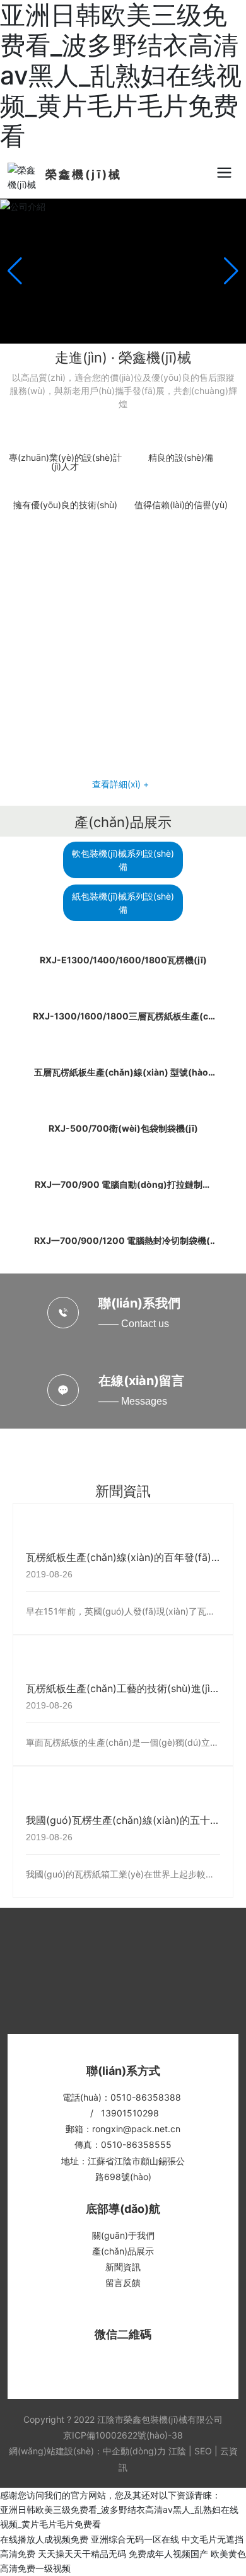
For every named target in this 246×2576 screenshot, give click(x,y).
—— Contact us (134, 1324)
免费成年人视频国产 (168, 2554)
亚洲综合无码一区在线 (135, 2539)
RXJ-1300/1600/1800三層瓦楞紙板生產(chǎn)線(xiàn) (123, 1020)
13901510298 (130, 2113)
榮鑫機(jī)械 (84, 174)
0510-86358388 (146, 2097)
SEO (203, 2451)
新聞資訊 (123, 1491)
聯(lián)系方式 (123, 2071)
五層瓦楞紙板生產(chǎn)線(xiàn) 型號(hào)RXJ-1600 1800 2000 (123, 1076)
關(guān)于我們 (123, 2235)
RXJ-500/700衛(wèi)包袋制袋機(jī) (123, 1128)
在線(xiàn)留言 (141, 1381)
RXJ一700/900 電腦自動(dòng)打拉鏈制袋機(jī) (123, 1189)
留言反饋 (123, 2283)
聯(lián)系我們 (139, 1303)
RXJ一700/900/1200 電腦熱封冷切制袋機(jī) (123, 1245)
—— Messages (133, 1401)
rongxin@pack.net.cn (136, 2129)
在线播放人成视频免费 (44, 2539)
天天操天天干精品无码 (82, 2554)
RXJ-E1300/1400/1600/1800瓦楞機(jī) (123, 960)
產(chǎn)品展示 (123, 822)
